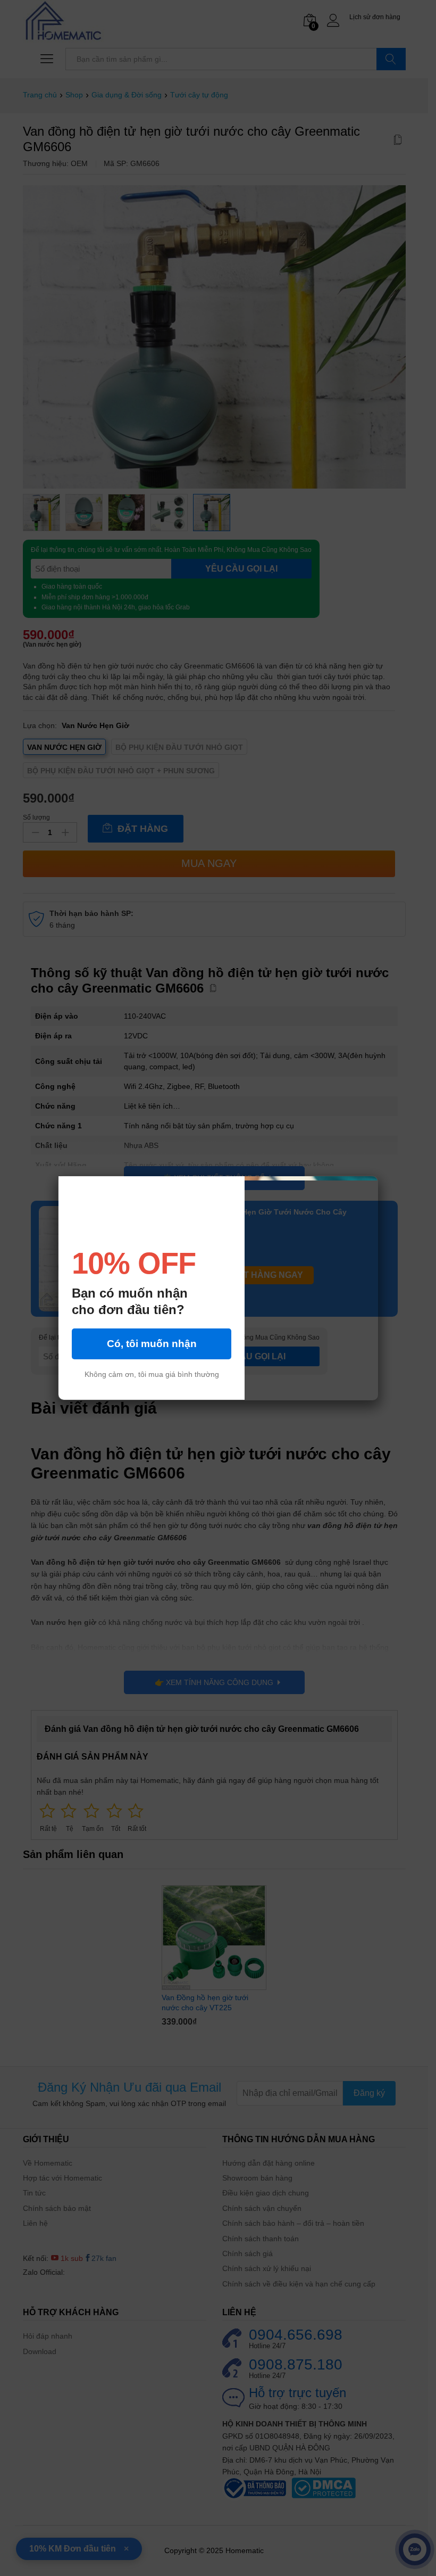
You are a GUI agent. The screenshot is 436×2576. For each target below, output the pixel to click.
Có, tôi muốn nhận (152, 1344)
